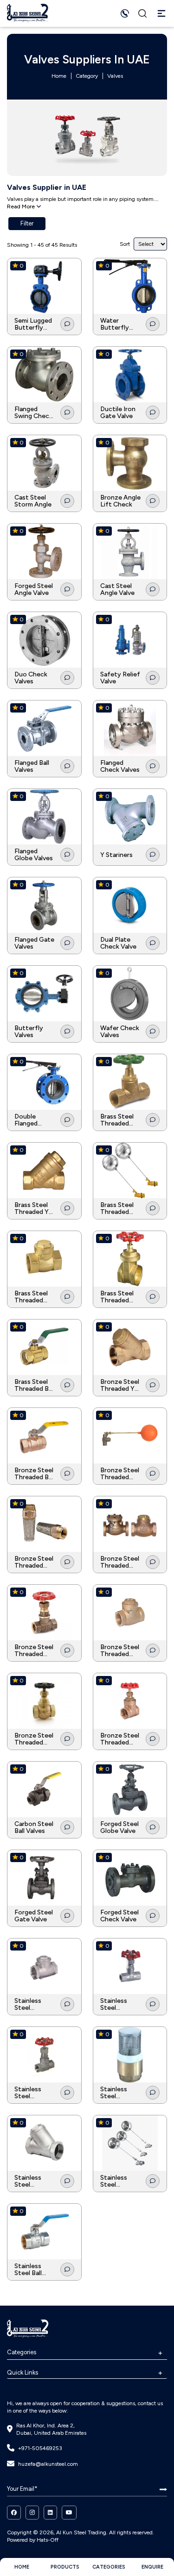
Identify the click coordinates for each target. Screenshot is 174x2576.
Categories (22, 2352)
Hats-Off (48, 2540)
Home (59, 76)
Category (87, 76)
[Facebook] (14, 2513)
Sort (125, 244)
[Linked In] (50, 2513)
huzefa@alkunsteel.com (48, 2464)
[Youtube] (69, 2513)
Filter (27, 223)
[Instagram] (32, 2513)
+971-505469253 (40, 2448)
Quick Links (23, 2373)
